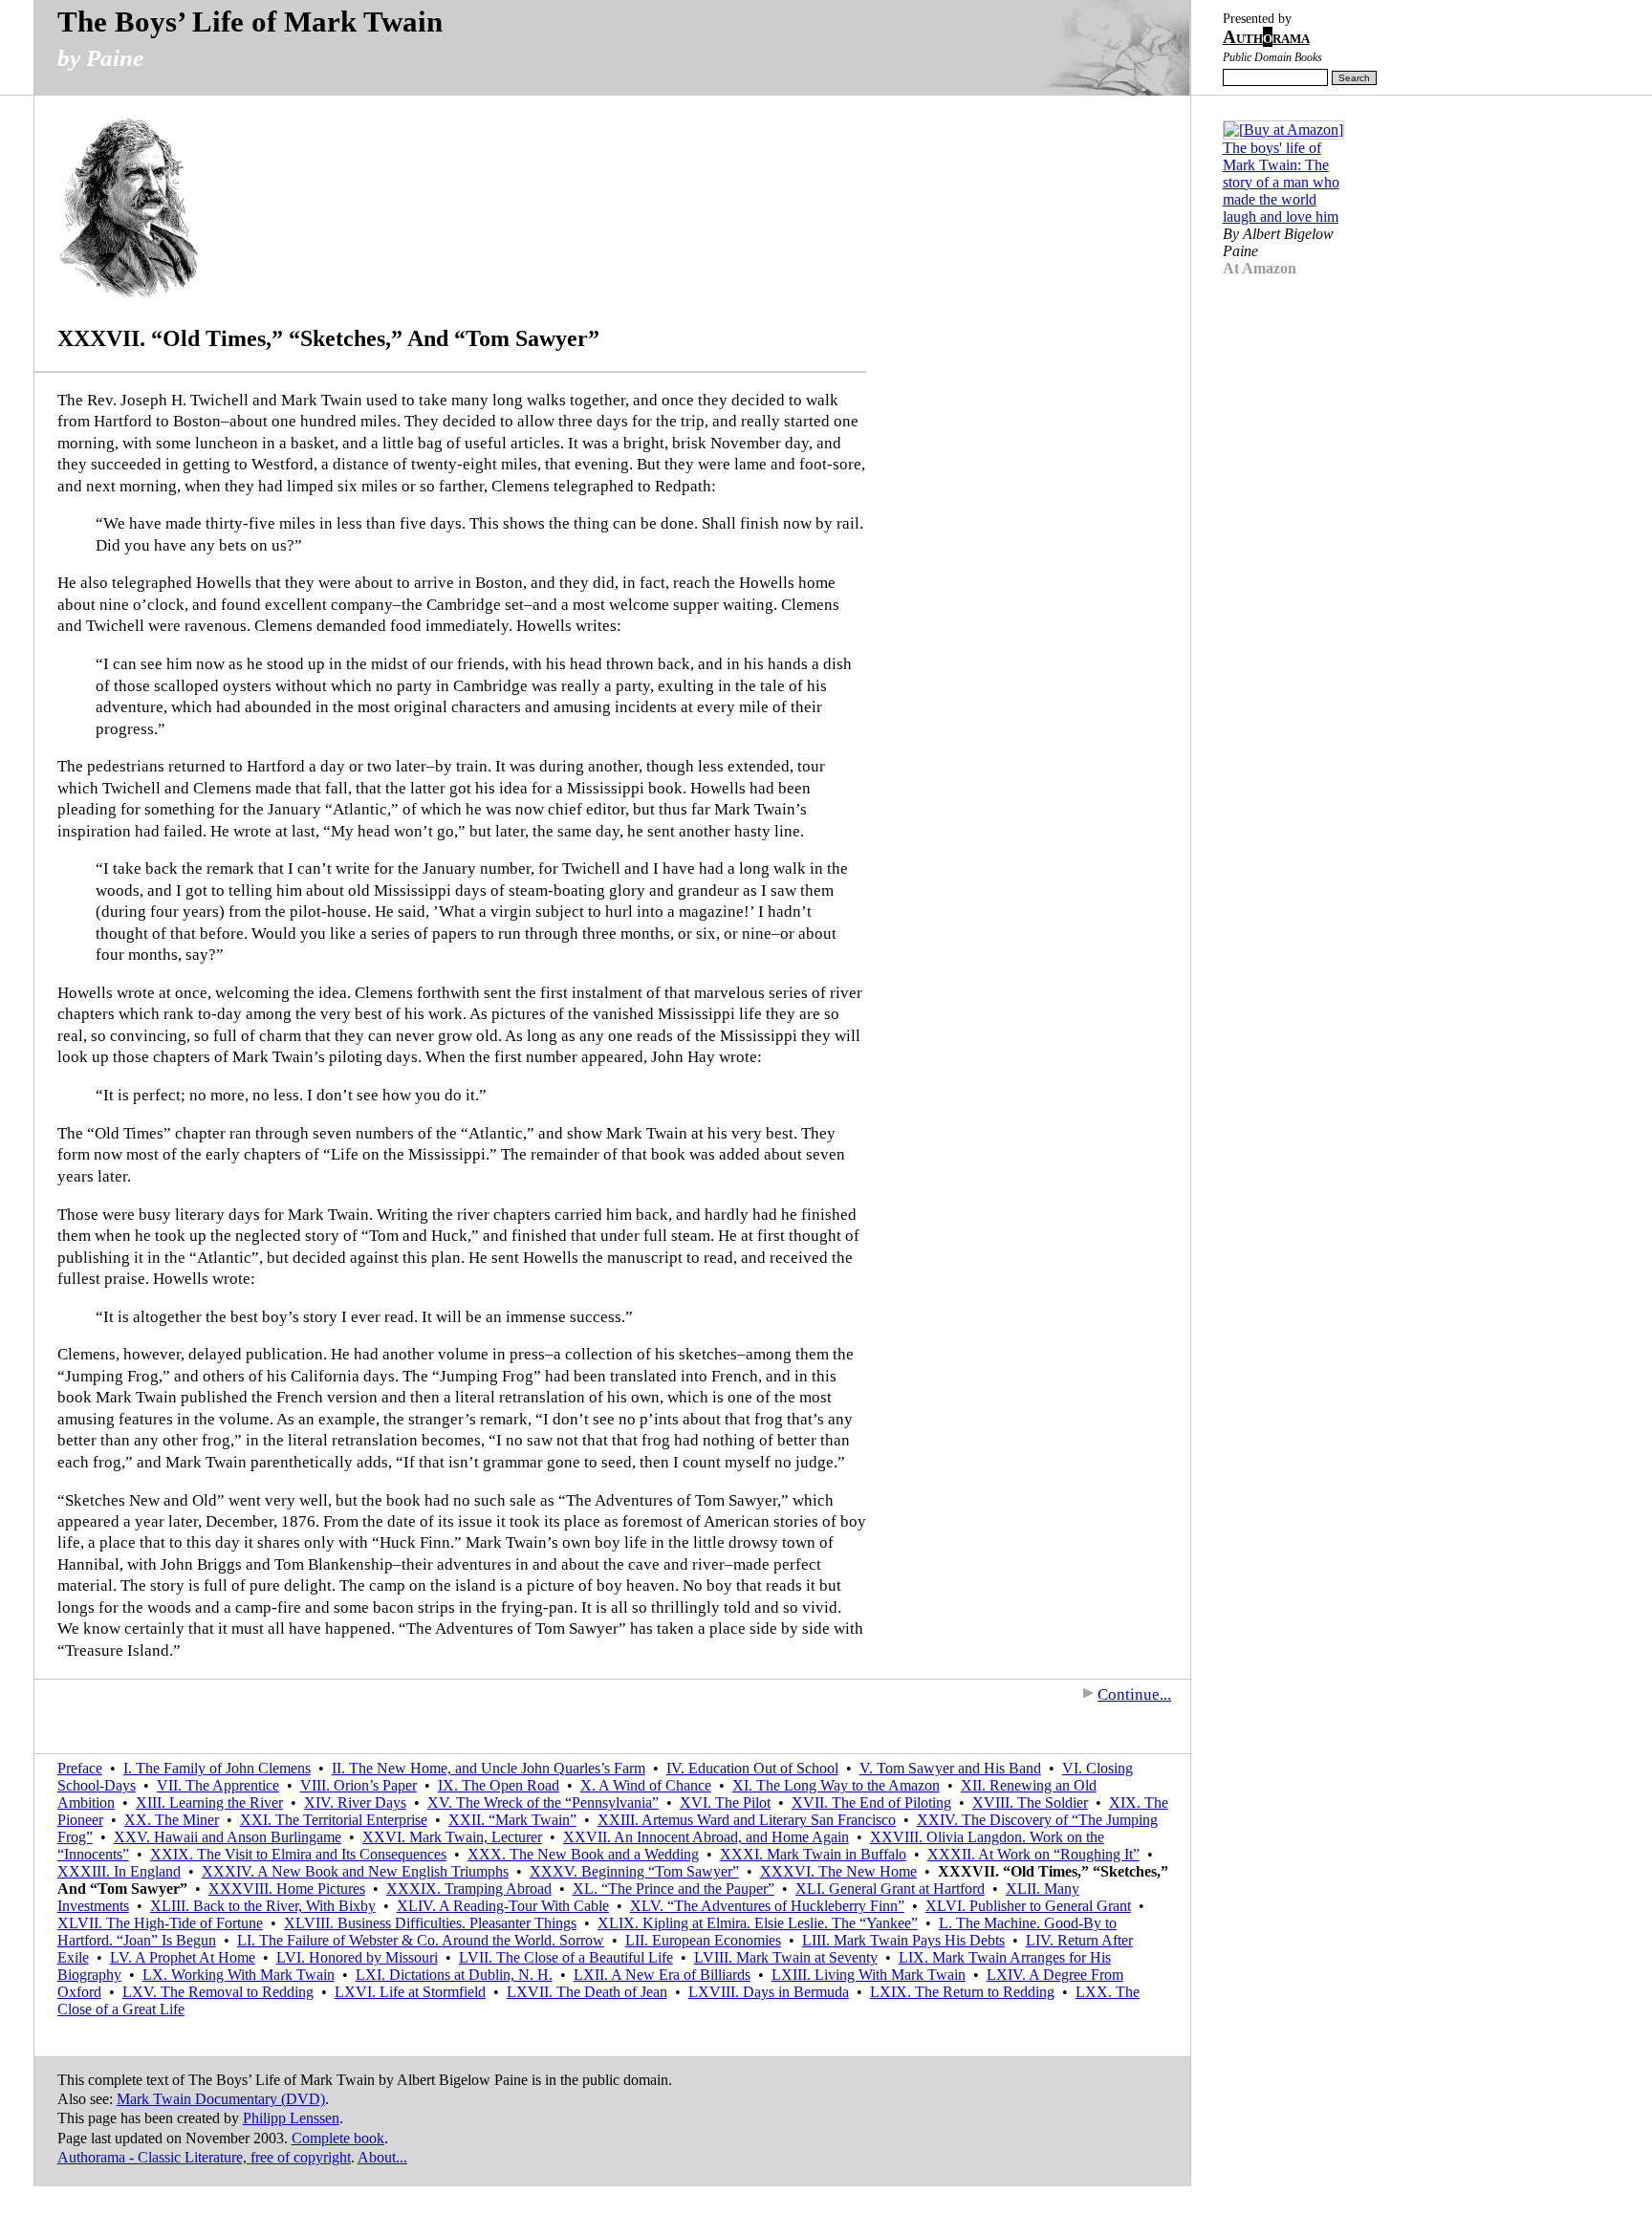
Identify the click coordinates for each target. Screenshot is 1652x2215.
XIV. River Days (355, 1802)
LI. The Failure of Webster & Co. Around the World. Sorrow (421, 1940)
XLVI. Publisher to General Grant (1028, 1906)
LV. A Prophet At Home (183, 1957)
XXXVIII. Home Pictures (287, 1889)
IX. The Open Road (499, 1785)
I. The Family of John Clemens (217, 1768)
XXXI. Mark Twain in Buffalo (813, 1854)
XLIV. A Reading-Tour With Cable (503, 1906)
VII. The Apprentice (218, 1785)
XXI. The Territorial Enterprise (334, 1820)
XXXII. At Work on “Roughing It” (1033, 1854)
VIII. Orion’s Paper (359, 1785)
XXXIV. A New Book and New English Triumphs (355, 1871)
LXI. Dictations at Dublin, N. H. (454, 1975)
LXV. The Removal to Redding (218, 1992)
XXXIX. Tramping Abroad (469, 1889)
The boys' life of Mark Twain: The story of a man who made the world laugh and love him (1281, 182)
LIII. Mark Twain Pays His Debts (903, 1940)
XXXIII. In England (119, 1871)
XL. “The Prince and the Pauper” (674, 1889)
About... (382, 2157)
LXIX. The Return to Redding (962, 1992)
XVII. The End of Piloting (871, 1802)
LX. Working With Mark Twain (239, 1975)
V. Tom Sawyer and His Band (950, 1768)
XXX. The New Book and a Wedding (583, 1854)
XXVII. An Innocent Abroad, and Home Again (706, 1837)
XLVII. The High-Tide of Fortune (160, 1923)
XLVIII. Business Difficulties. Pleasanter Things (430, 1923)
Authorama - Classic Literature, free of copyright (204, 2157)
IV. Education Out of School (752, 1768)
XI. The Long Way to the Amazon (836, 1785)
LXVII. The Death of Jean (587, 1992)
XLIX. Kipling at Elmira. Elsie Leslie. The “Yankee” (758, 1923)
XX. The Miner (172, 1820)
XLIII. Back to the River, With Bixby (263, 1906)
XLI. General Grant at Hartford (890, 1889)
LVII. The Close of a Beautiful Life (566, 1957)
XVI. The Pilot (725, 1802)
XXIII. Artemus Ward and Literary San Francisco (747, 1820)
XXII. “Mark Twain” (512, 1820)
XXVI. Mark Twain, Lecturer (452, 1837)
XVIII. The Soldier (1030, 1802)
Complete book (338, 2138)
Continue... (1134, 1694)
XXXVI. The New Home (838, 1871)
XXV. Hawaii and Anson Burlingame (228, 1837)
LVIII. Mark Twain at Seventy (786, 1957)
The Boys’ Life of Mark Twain (250, 22)
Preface (80, 1768)
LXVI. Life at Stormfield (410, 1992)
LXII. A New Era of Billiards (662, 1975)
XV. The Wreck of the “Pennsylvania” (543, 1802)
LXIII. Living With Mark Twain (869, 1975)
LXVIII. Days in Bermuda (769, 1992)
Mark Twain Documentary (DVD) (221, 2099)
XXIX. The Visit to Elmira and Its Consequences (298, 1854)
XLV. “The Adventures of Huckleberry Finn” (767, 1906)
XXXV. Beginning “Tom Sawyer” (634, 1871)
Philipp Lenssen (291, 2118)
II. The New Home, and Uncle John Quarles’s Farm (489, 1768)
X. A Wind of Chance (646, 1785)
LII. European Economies (703, 1940)
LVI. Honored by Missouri (357, 1957)
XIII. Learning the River (209, 1802)
